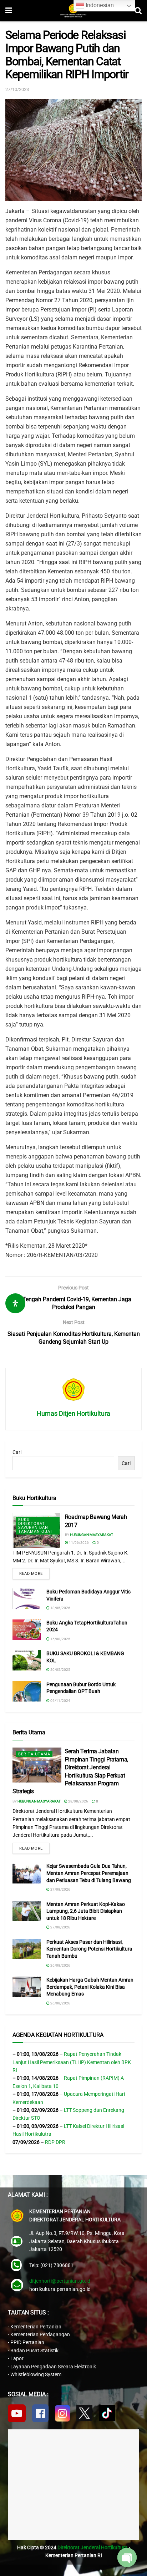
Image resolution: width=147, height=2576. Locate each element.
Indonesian (99, 5)
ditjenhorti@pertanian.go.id (60, 2281)
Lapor (17, 2358)
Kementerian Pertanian (36, 2327)
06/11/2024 (60, 1701)
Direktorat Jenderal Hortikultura (93, 2547)
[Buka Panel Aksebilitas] (15, 1303)
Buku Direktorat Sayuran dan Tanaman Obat (36, 1526)
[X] (84, 2413)
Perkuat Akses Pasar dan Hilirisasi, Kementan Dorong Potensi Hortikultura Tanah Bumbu (89, 1949)
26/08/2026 (60, 1965)
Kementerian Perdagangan (40, 2334)
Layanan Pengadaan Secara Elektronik (53, 2367)
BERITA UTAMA (34, 1754)
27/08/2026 (60, 1889)
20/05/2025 (60, 1670)
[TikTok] (107, 2413)
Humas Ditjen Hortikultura (73, 1413)
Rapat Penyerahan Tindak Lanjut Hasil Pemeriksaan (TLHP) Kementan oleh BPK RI (72, 2062)
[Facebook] (40, 2413)
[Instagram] (62, 2413)
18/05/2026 (60, 1608)
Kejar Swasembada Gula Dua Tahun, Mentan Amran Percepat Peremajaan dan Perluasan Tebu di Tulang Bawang (89, 1873)
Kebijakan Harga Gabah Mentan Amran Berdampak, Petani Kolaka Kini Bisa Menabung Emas (90, 1987)
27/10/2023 (17, 89)
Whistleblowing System (36, 2374)
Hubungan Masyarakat (92, 1535)
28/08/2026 (78, 1801)
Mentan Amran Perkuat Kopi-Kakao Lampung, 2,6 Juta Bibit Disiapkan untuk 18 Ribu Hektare (86, 1911)
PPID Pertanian (27, 2342)
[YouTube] (17, 2413)
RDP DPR (55, 2142)
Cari (17, 1452)
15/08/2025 (60, 1639)
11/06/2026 (78, 1543)
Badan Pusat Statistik (34, 2351)
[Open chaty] (127, 2557)
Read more (31, 1574)
